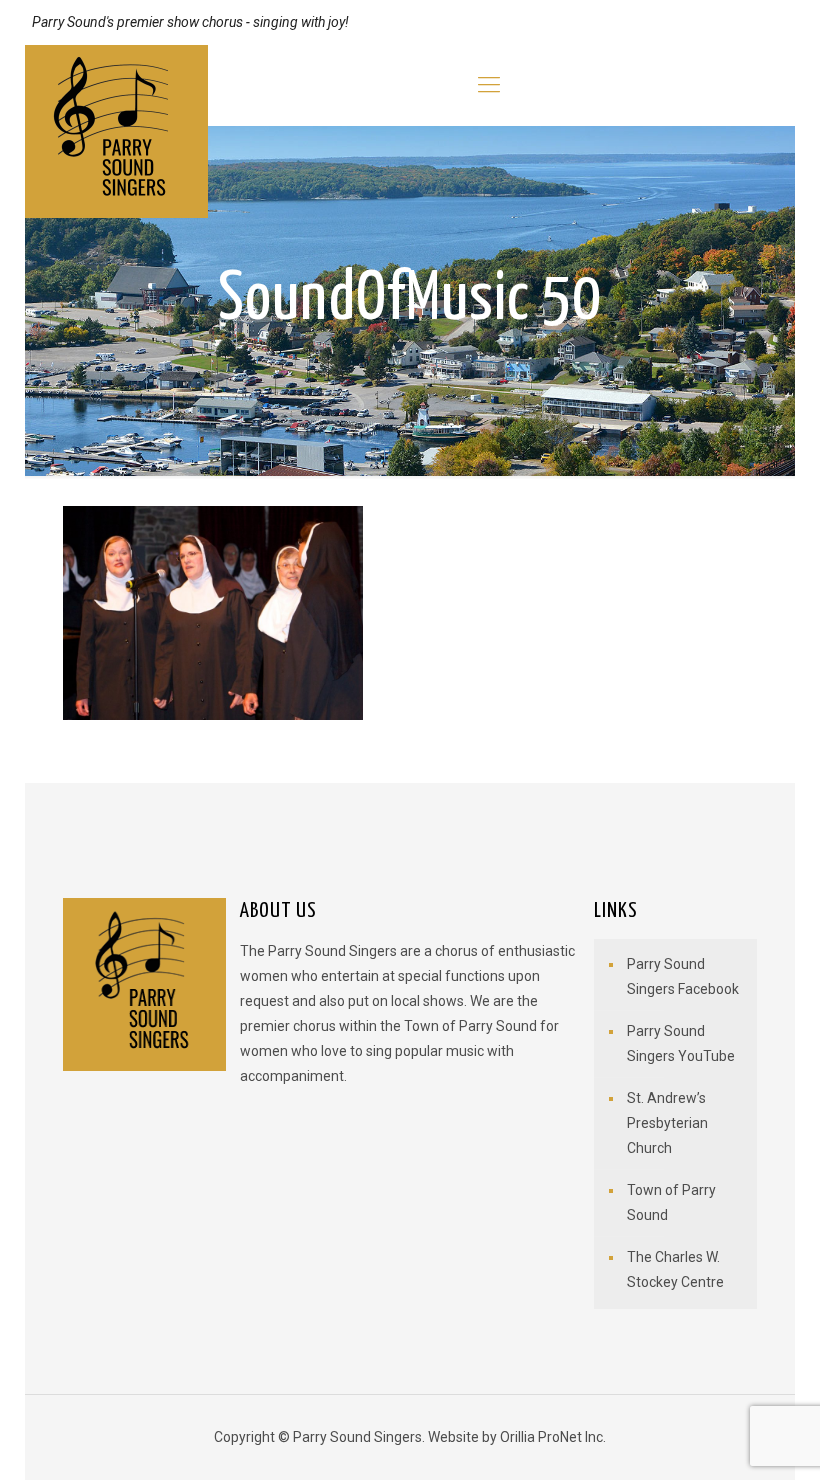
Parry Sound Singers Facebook (683, 976)
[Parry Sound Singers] (116, 131)
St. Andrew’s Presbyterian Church (667, 1123)
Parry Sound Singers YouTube (681, 1043)
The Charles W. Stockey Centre (675, 1269)
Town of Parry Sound (671, 1202)
